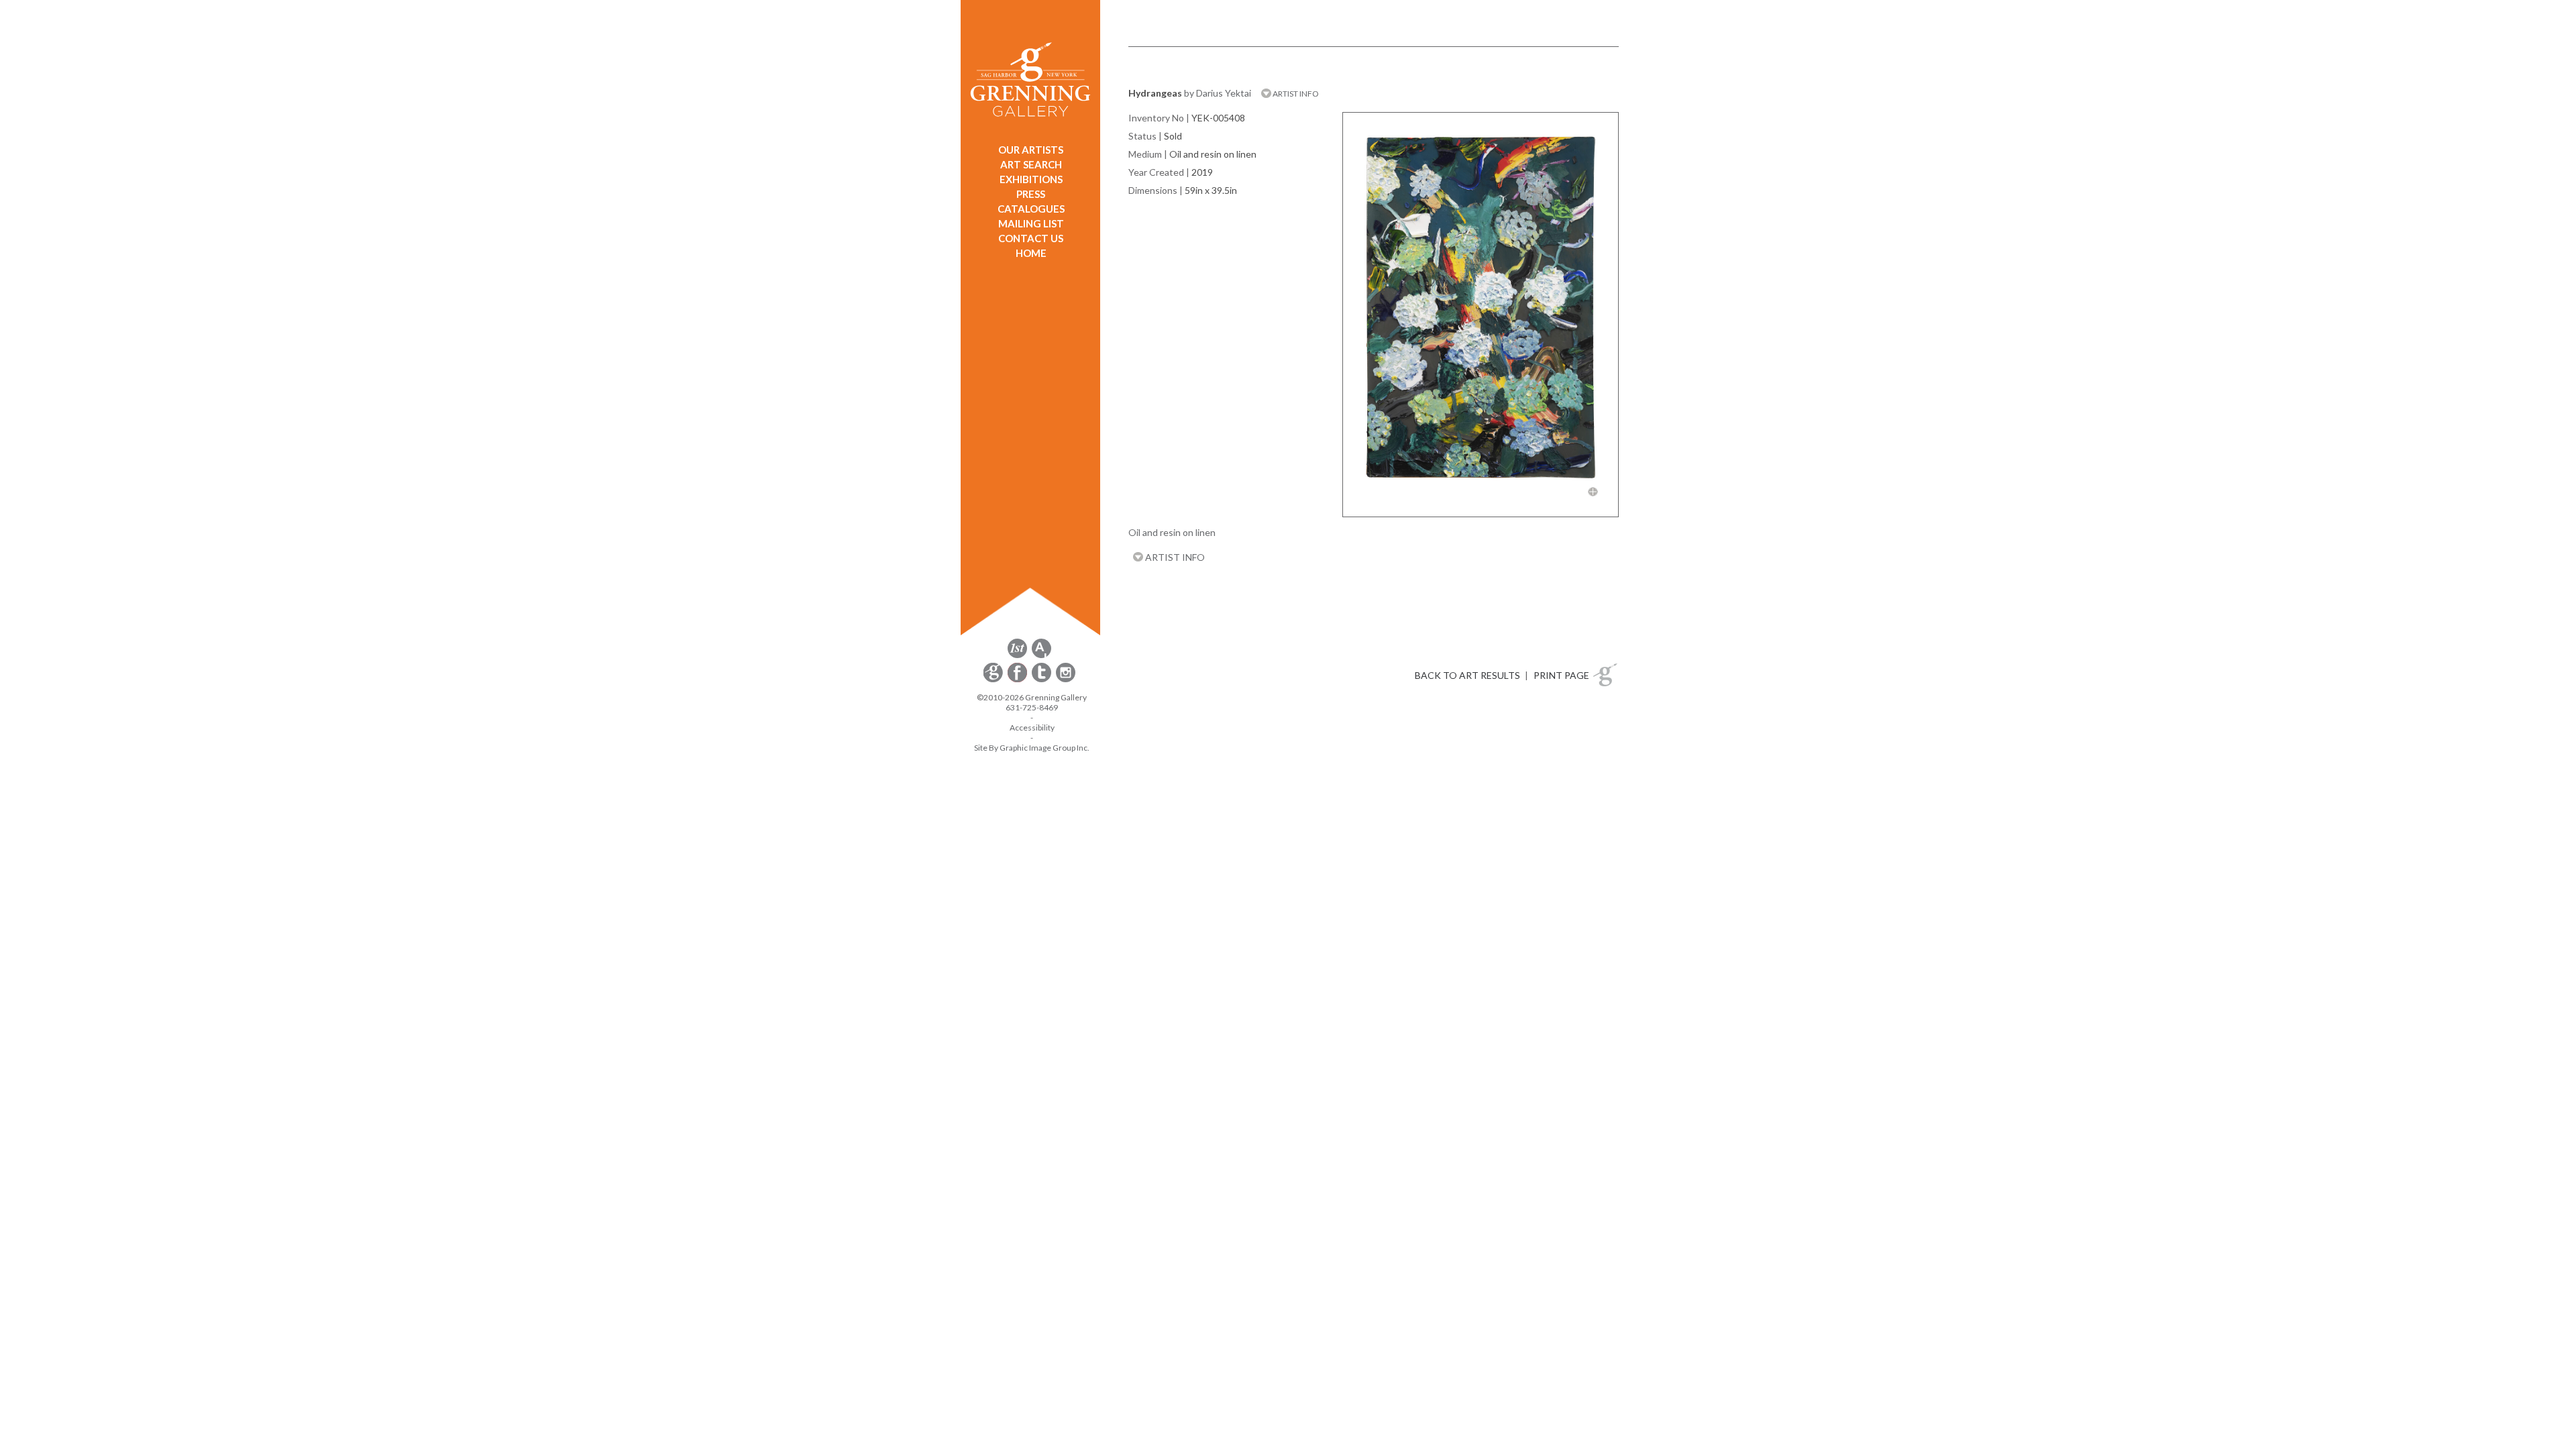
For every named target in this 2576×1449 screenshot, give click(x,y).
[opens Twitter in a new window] (1042, 680)
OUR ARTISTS (1031, 150)
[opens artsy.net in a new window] (1041, 656)
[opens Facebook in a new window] (1018, 680)
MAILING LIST (1031, 223)
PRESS (1031, 194)
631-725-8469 (1032, 707)
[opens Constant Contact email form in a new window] (994, 680)
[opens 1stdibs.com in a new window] (1017, 656)
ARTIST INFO (1295, 94)
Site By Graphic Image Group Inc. (1032, 748)
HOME (1031, 253)
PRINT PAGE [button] (1561, 675)
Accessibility (1032, 728)
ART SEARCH (1031, 164)
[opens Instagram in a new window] (1066, 680)
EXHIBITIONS (1031, 179)
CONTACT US (1031, 238)
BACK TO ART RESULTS (1467, 675)
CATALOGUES (1031, 209)
